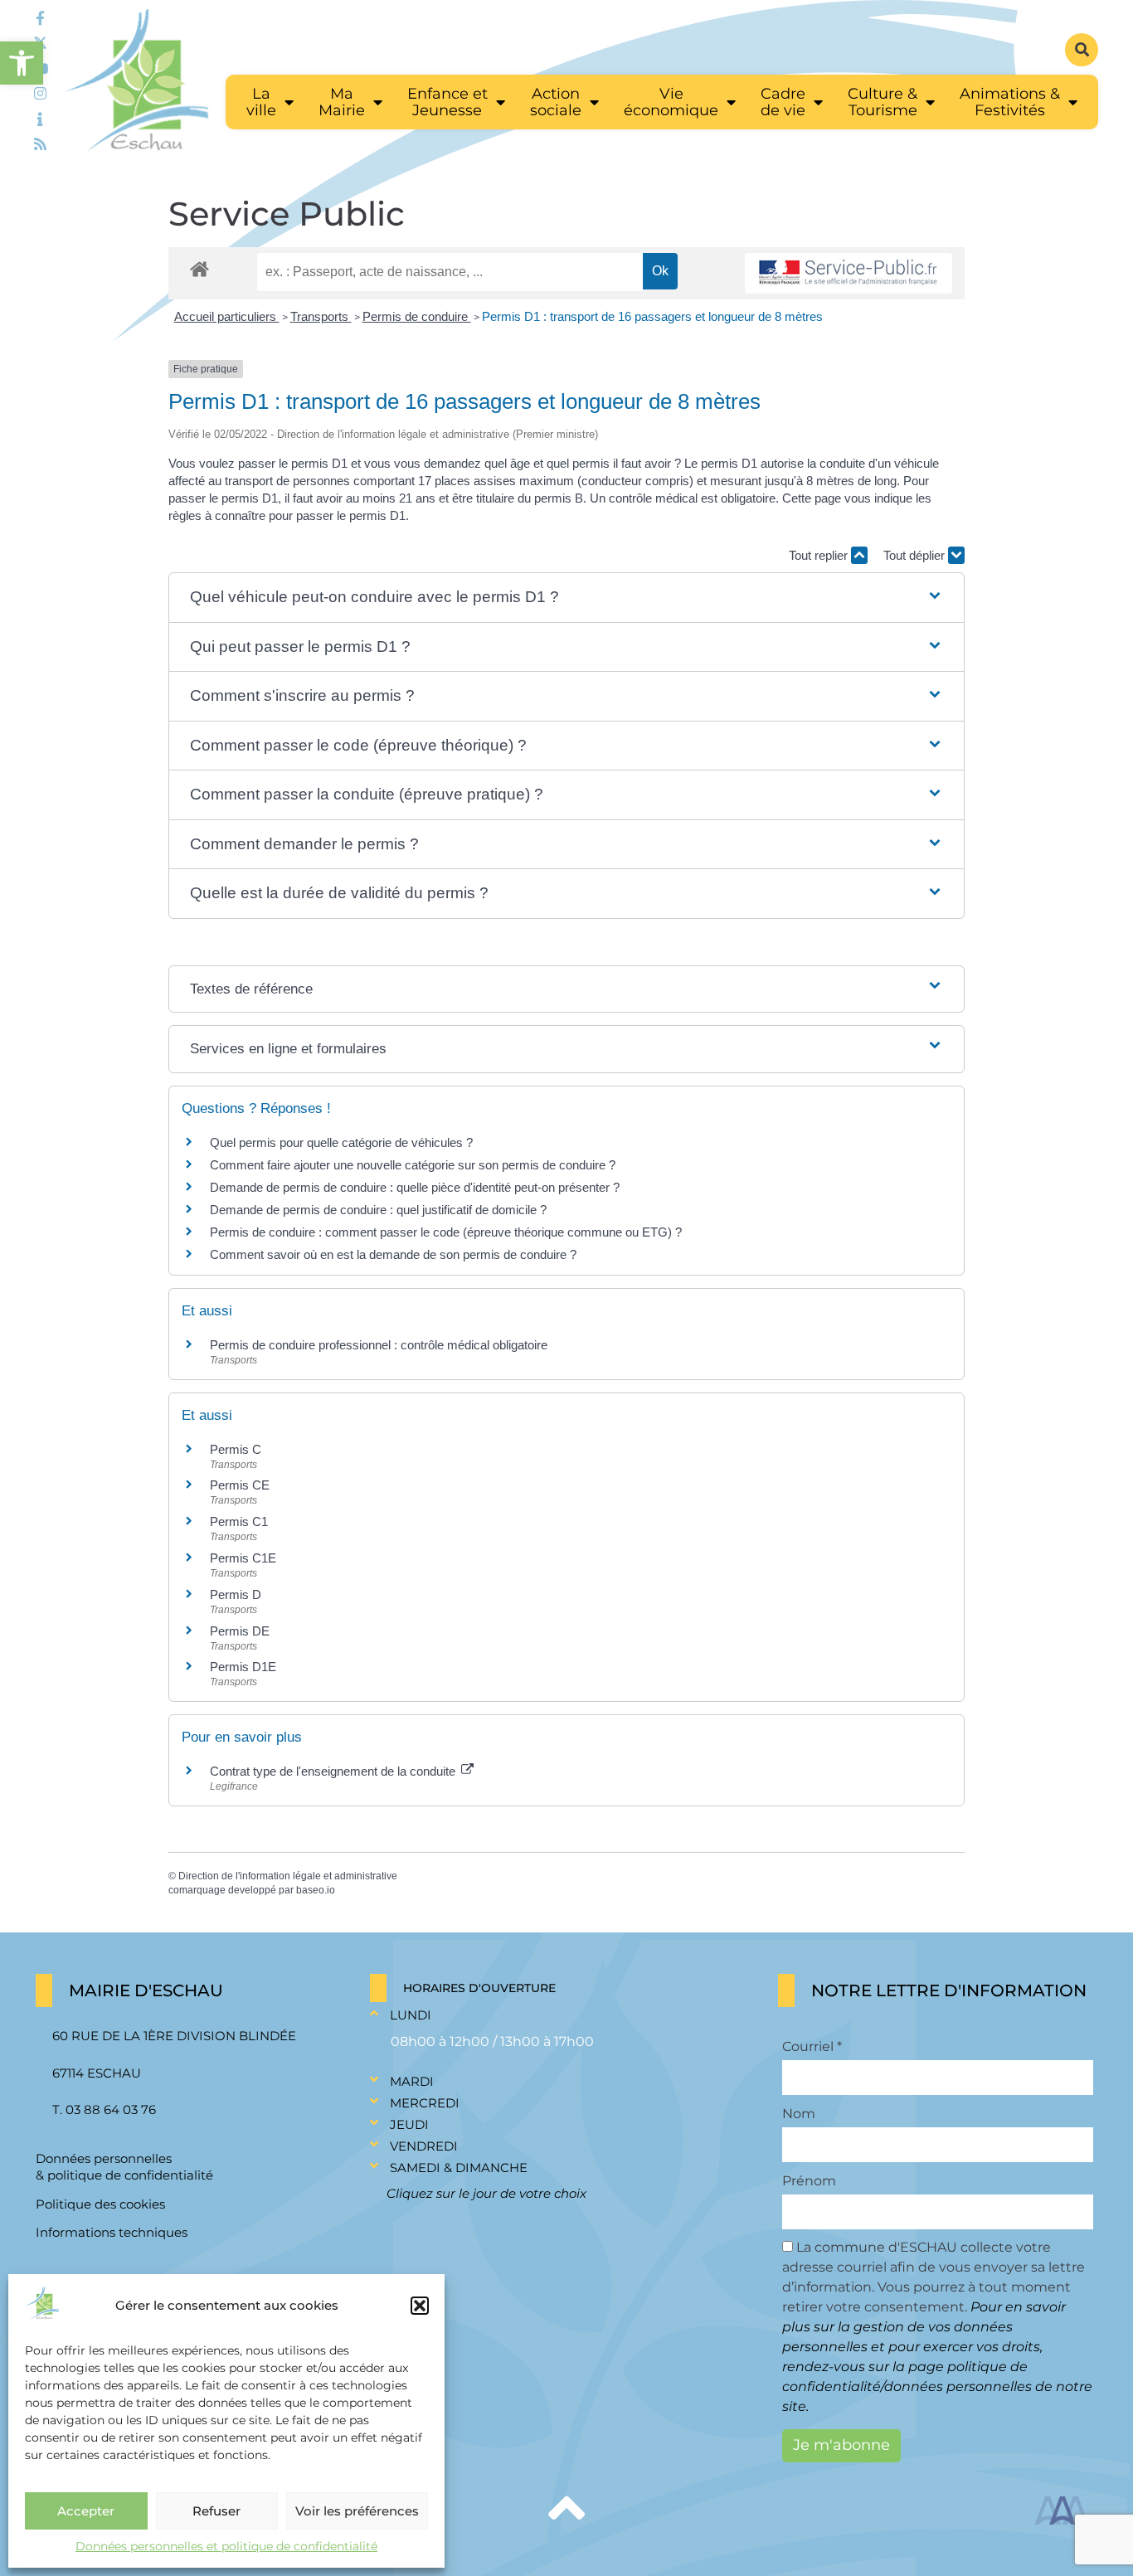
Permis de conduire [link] (417, 316)
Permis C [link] (236, 1449)
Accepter (86, 2511)
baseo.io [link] (316, 1890)
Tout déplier (916, 555)
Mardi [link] (412, 2081)
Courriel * (812, 2047)
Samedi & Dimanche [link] (459, 2168)
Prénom (809, 2181)
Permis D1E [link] (243, 1667)
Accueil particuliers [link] (227, 316)
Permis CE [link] (240, 1485)
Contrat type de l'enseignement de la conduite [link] (334, 1771)
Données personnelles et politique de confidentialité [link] (226, 2546)
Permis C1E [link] (243, 1558)
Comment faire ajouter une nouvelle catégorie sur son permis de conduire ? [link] (413, 1165)
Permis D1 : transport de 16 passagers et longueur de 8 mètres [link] (652, 316)
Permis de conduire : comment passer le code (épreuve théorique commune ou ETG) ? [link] (446, 1232)
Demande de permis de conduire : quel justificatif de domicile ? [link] (378, 1210)
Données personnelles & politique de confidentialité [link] (124, 2167)
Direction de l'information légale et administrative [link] (288, 1876)
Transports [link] (321, 316)
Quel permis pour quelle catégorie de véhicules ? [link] (341, 1142)
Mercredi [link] (425, 2103)
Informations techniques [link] (112, 2232)
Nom (799, 2114)
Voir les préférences (357, 2511)
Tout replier (820, 555)
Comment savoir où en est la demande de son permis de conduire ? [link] (393, 1254)
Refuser (216, 2511)
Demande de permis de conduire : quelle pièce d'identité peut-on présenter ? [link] (415, 1187)
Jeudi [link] (409, 2124)
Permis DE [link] (240, 1631)
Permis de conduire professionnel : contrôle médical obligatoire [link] (379, 1345)
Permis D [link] (236, 1594)
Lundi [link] (411, 2015)
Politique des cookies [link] (100, 2204)
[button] (420, 2306)
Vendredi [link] (424, 2146)
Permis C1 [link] (239, 1521)
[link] (22, 63)
